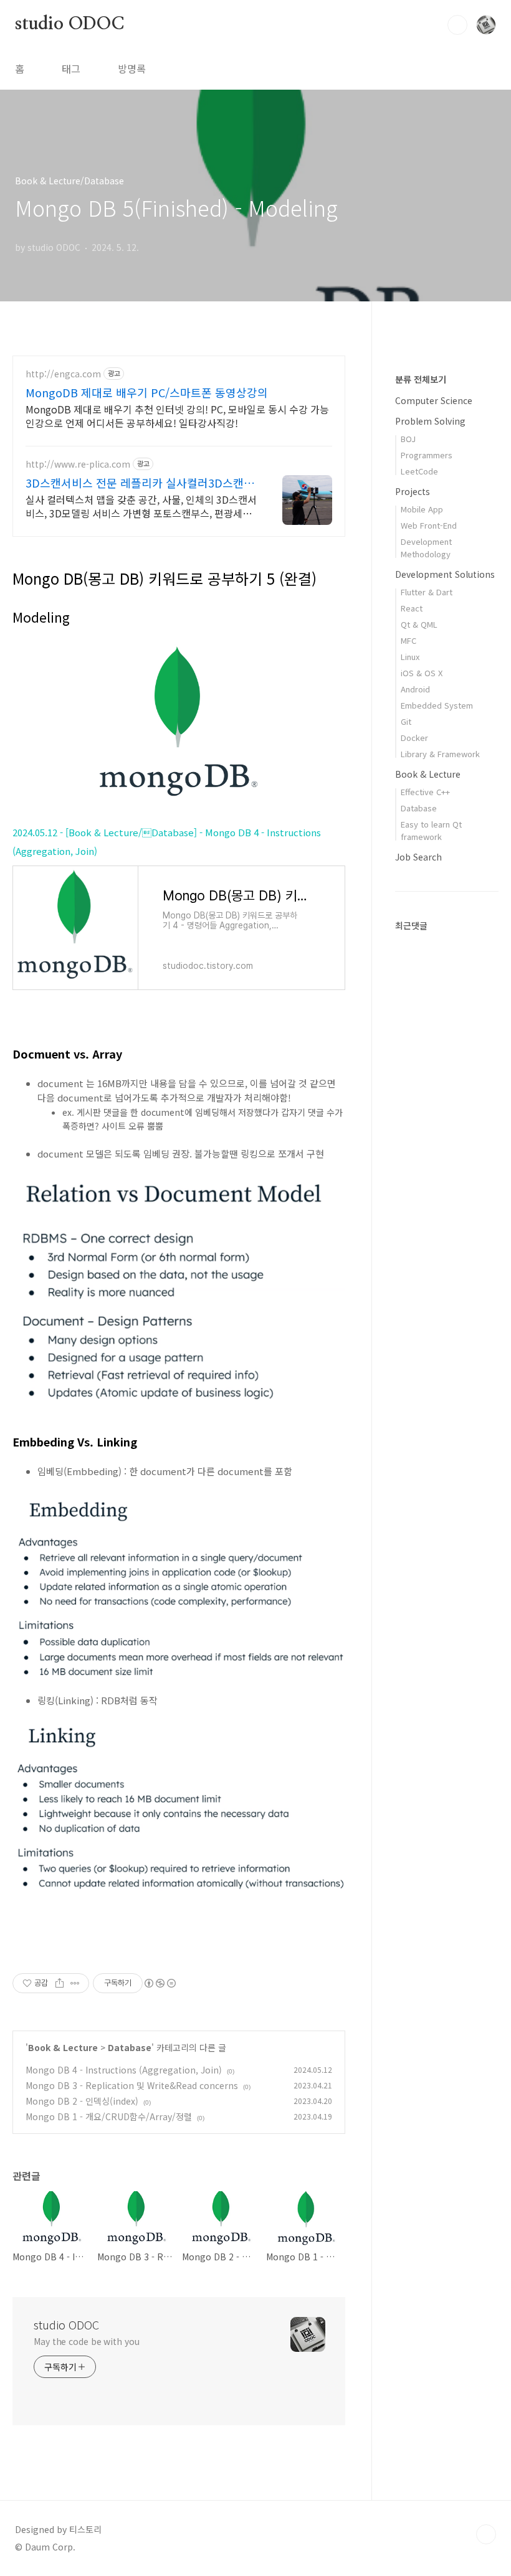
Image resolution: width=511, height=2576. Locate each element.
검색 (457, 25)
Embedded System (437, 705)
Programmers (427, 455)
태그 (71, 68)
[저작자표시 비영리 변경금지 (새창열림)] (160, 1983)
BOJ (408, 439)
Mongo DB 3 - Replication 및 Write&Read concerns (132, 2085)
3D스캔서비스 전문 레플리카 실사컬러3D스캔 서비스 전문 (141, 483)
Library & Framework (440, 754)
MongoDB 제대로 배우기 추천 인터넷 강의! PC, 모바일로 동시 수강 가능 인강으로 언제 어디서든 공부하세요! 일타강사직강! (177, 416)
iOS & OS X (422, 673)
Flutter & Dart (427, 592)
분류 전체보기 (421, 379)
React (412, 608)
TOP (486, 2534)
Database (130, 2047)
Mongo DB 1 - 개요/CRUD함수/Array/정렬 (109, 2116)
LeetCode (419, 471)
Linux (410, 657)
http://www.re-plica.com (78, 464)
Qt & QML (419, 624)
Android (415, 689)
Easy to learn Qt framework (431, 830)
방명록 (132, 68)
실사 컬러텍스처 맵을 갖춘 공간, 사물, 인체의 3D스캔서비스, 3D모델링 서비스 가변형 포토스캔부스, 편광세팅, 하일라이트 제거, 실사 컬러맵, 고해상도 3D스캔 (141, 506)
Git (406, 721)
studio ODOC (69, 24)
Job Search (418, 857)
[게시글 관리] (75, 1983)
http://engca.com (63, 374)
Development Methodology (426, 548)
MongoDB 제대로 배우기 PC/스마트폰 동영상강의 (147, 392)
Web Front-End (429, 525)
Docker (414, 738)
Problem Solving (430, 421)
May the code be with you (87, 2341)
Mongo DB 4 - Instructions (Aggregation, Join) (124, 2070)
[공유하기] (60, 1983)
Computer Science (434, 400)
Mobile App (422, 509)
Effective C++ (425, 792)
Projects (413, 491)
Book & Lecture (63, 2047)
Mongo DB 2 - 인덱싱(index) (82, 2101)
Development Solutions (445, 574)
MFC (408, 640)
